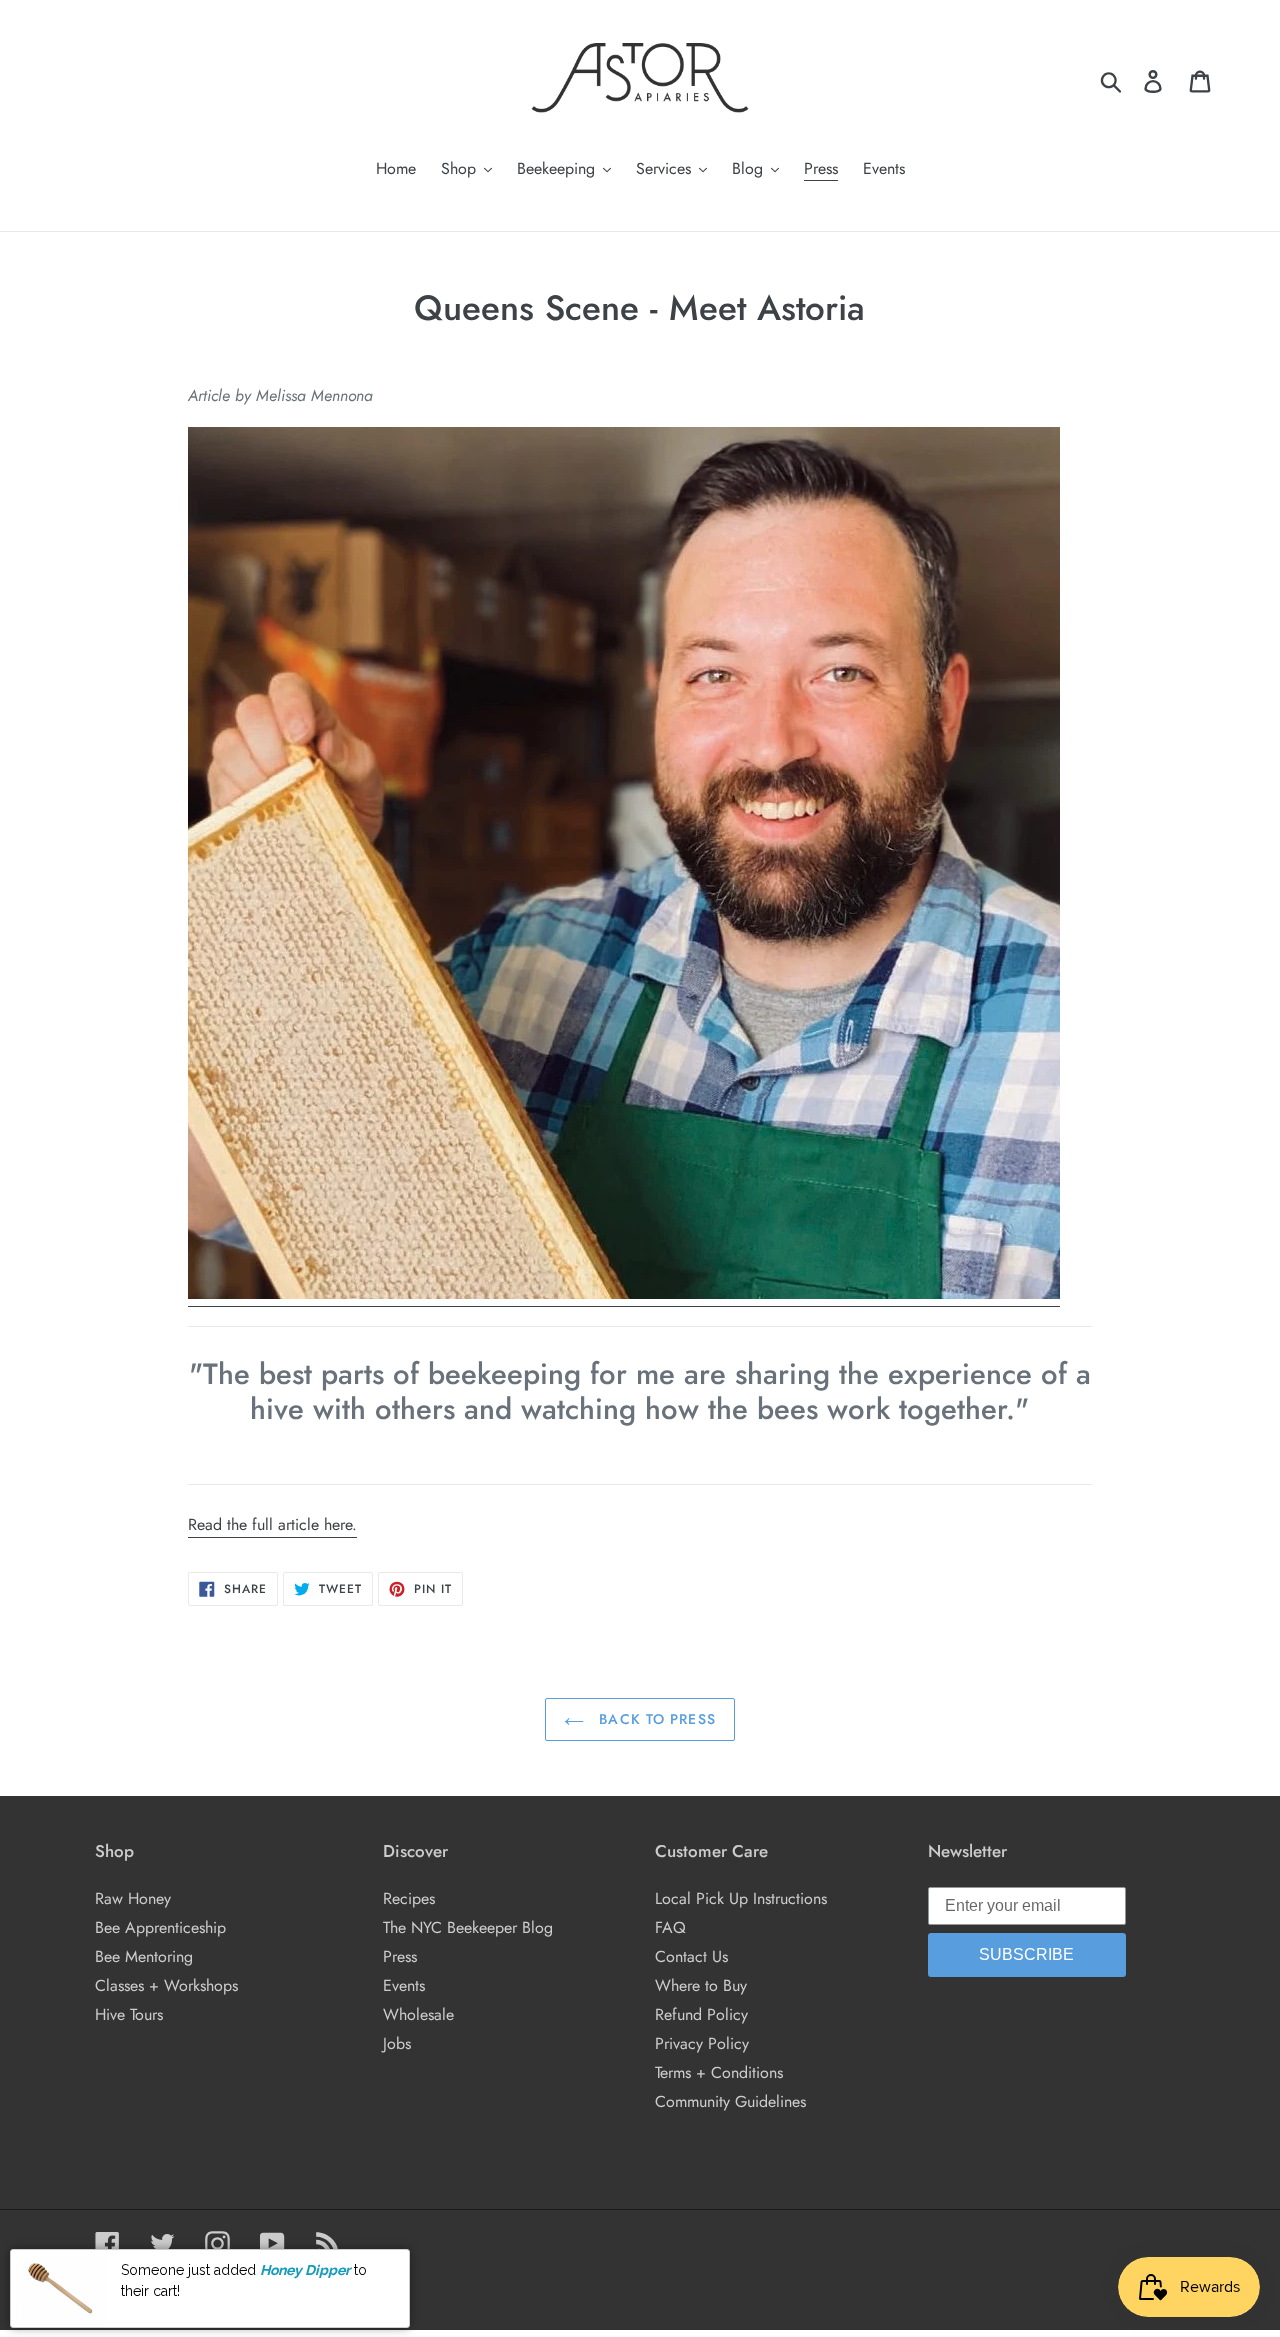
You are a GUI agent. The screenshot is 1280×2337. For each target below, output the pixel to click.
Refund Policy (701, 2014)
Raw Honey (133, 1898)
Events (404, 1985)
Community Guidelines (730, 2101)
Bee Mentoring (144, 1956)
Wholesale (418, 2014)
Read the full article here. (272, 1524)
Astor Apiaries (184, 2283)
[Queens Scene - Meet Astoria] (624, 1294)
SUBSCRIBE (1026, 1954)
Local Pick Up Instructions (741, 1898)
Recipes (409, 1898)
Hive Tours (129, 2014)
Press (400, 1956)
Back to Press (655, 1719)
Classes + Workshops (166, 1985)
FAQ (670, 1927)
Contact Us (691, 1956)
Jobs (397, 2043)
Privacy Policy (702, 2043)
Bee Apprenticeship (160, 1927)
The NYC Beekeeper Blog (468, 1927)
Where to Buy (701, 1985)
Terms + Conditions (719, 2072)
